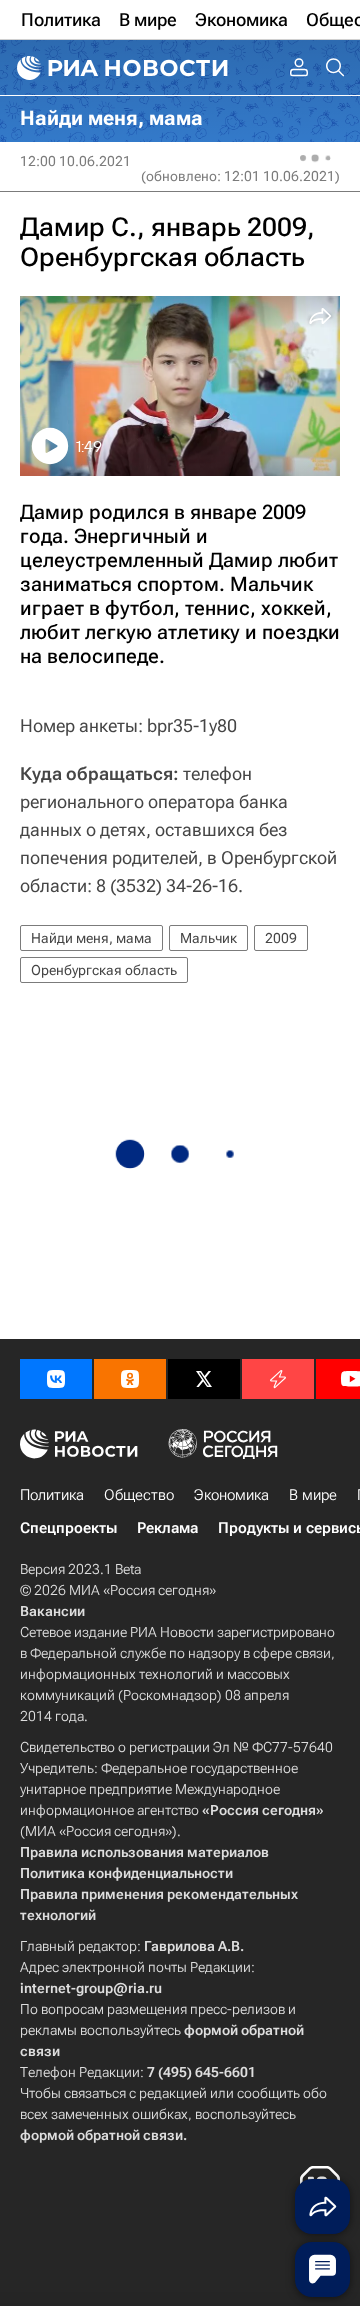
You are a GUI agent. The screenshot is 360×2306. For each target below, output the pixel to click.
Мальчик (208, 938)
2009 (281, 938)
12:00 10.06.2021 (75, 161)
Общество (139, 1495)
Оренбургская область (104, 970)
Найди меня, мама (91, 938)
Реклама (167, 1528)
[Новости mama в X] (204, 1379)
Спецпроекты (68, 1528)
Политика (52, 1495)
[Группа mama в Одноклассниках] (130, 1379)
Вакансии (52, 1611)
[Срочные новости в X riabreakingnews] (278, 1379)
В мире (313, 1495)
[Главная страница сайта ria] (120, 68)
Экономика (231, 1495)
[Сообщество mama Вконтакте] (56, 1379)
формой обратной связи (101, 2135)
